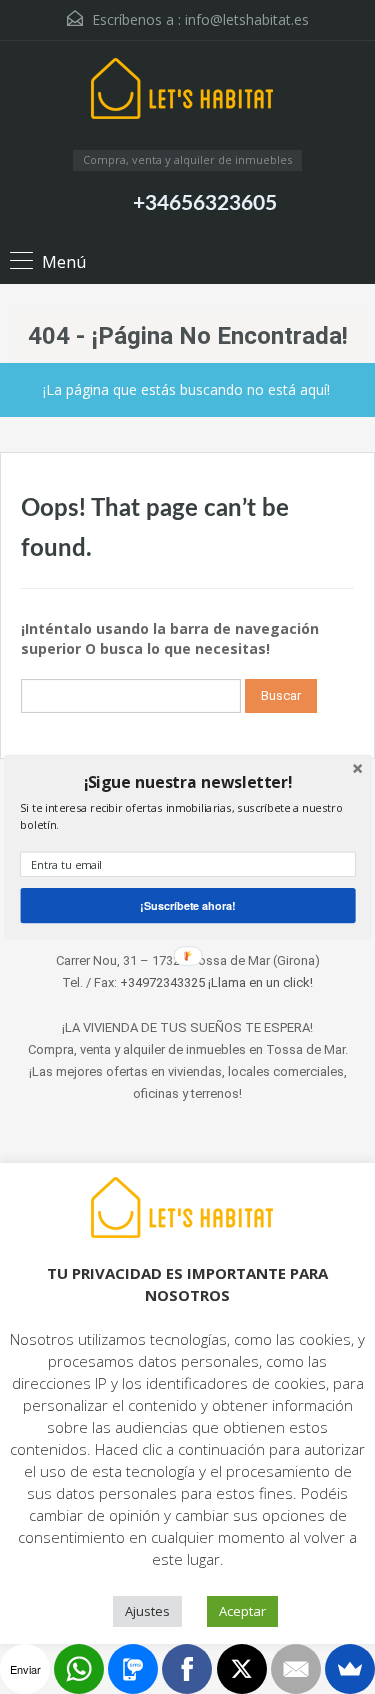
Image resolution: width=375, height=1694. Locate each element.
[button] (187, 782)
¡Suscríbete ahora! (187, 905)
